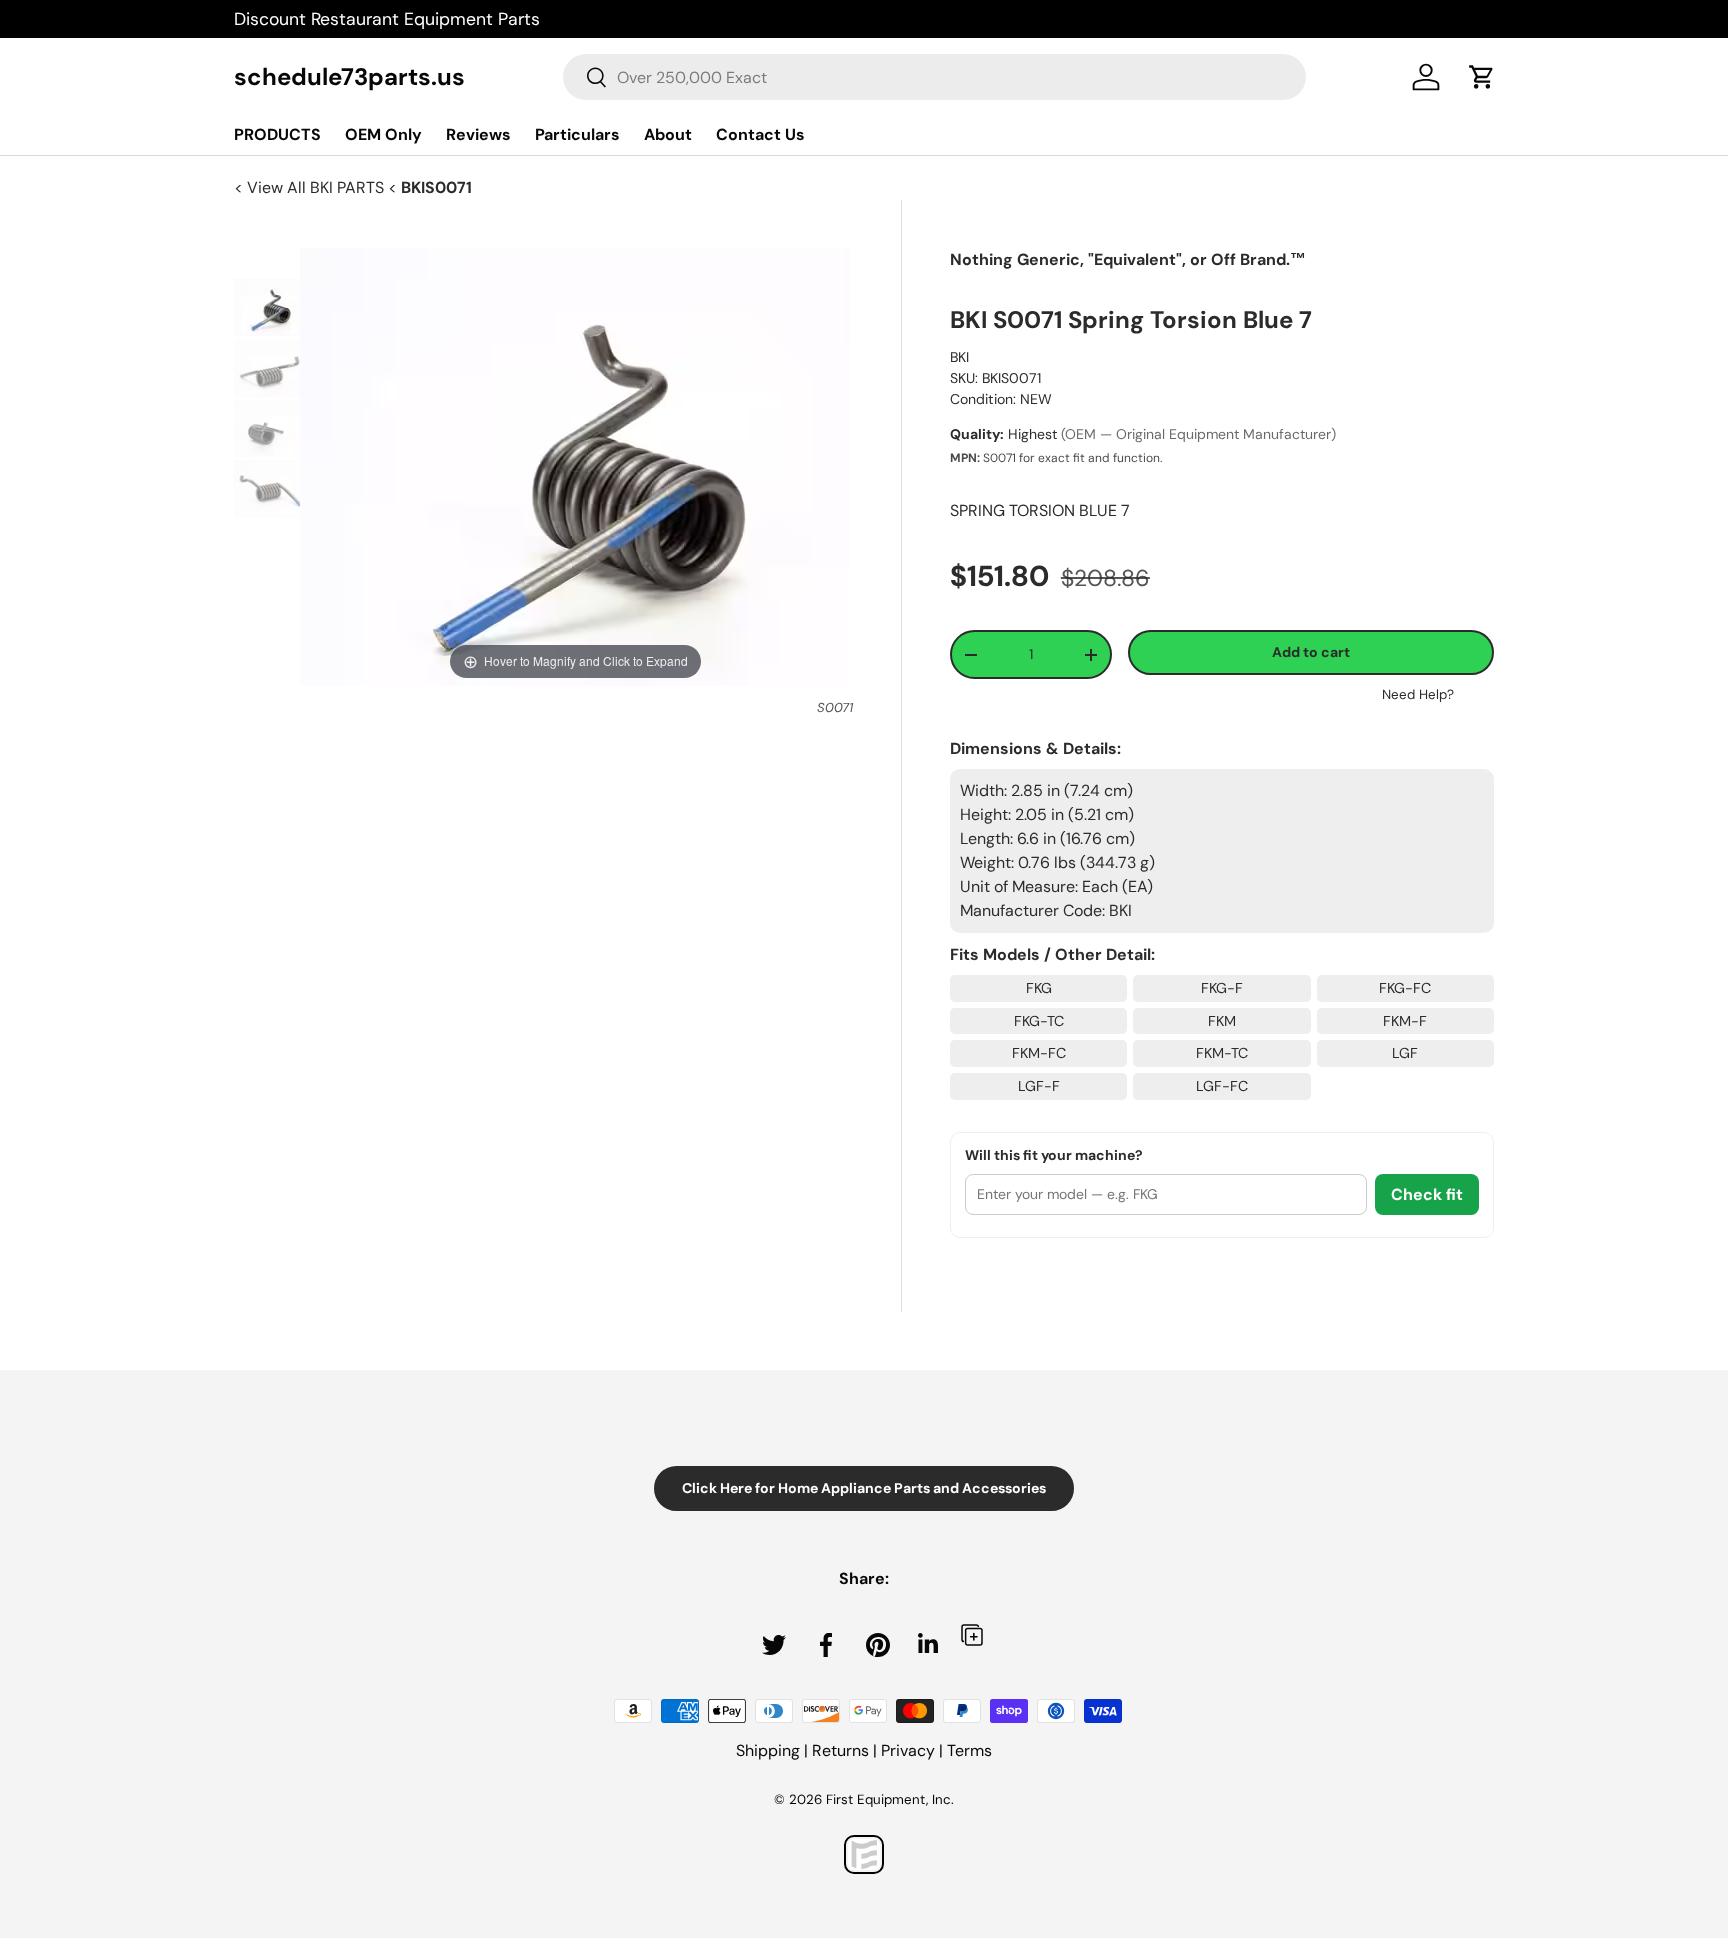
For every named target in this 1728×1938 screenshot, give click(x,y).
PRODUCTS (277, 134)
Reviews (478, 134)
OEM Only (383, 134)
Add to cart (1311, 652)
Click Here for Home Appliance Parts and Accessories (864, 1488)
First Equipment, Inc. (890, 1799)
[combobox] (934, 77)
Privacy (908, 1750)
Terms (969, 1750)
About (668, 134)
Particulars (577, 134)
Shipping (768, 1750)
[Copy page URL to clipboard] (972, 1634)
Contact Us (760, 134)
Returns (840, 1750)
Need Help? (1418, 694)
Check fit (1427, 1194)
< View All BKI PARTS (311, 187)
